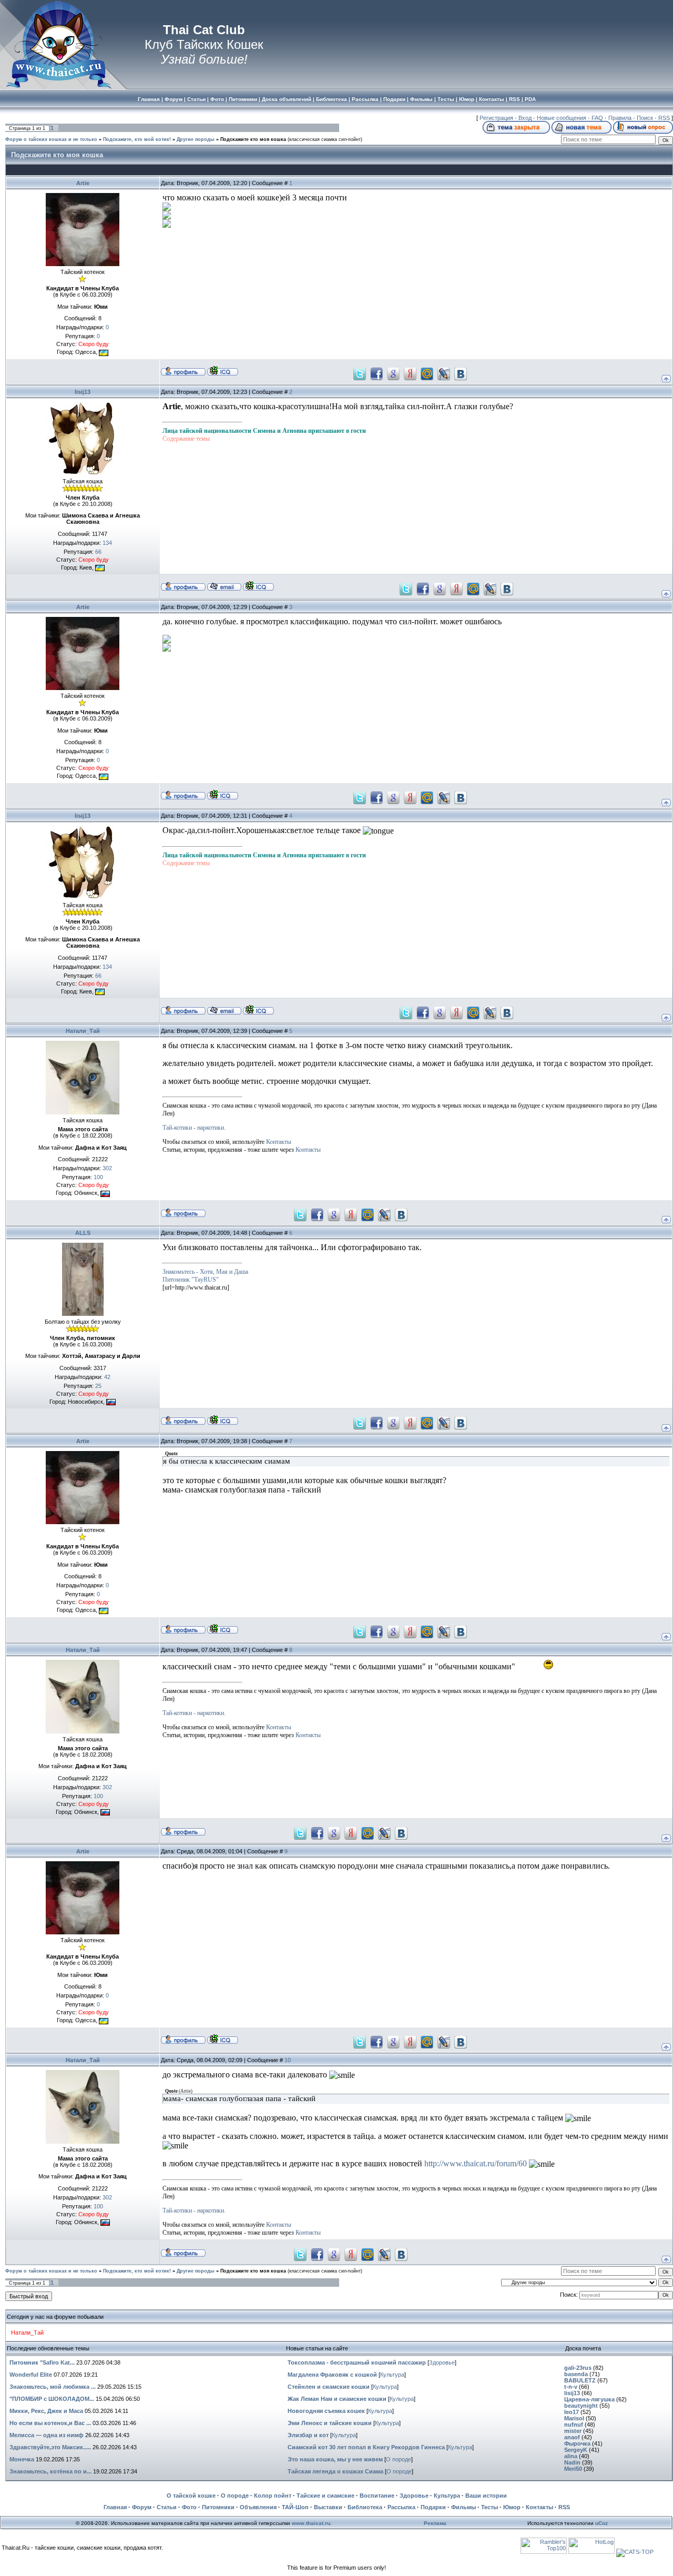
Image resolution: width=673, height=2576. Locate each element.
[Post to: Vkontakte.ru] (461, 373)
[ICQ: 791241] (223, 371)
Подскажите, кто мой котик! (137, 139)
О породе (399, 2459)
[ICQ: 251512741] (223, 1420)
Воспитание (377, 2496)
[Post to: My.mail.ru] (427, 373)
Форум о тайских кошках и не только (51, 139)
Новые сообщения (562, 118)
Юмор (512, 2507)
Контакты (279, 1142)
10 (288, 2060)
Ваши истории (486, 2496)
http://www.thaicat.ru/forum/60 (476, 2163)
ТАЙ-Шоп (295, 2507)
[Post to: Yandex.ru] (410, 373)
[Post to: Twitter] (360, 373)
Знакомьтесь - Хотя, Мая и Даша (205, 1272)
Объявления (258, 2507)
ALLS (83, 1233)
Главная (115, 2507)
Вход (525, 118)
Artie (83, 183)
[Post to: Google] (393, 373)
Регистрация (496, 118)
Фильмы (463, 2507)
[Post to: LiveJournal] (444, 373)
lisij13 (83, 392)
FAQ (597, 118)
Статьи (167, 2507)
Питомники (218, 2507)
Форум (142, 2507)
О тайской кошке (191, 2496)
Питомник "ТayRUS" (191, 1280)
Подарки (433, 2507)
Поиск (645, 118)
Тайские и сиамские (325, 2496)
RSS (664, 118)
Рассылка (401, 2507)
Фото (189, 2507)
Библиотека (365, 2507)
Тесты (490, 2507)
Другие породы (196, 139)
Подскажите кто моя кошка (253, 139)
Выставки (328, 2507)
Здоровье (442, 2362)
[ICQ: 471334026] (258, 586)
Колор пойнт (273, 2496)
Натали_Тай (83, 1031)
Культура (392, 2375)
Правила (620, 118)
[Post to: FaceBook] (376, 373)
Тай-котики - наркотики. (194, 1128)
